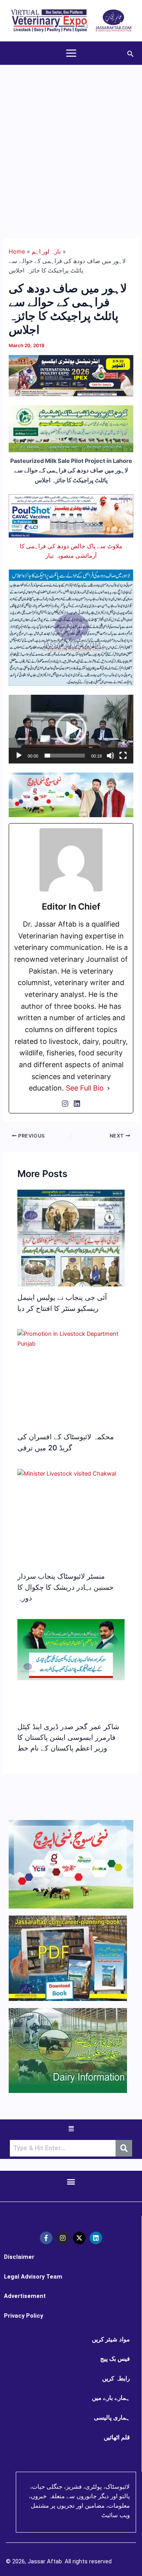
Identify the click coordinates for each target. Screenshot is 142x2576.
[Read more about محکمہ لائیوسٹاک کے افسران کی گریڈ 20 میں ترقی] (71, 1339)
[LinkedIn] (77, 1104)
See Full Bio (85, 1088)
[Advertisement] (71, 140)
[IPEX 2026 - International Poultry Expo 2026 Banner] (71, 375)
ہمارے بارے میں (111, 2398)
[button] (131, 53)
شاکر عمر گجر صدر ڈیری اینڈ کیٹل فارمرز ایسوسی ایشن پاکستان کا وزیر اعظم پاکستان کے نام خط (68, 1737)
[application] (71, 729)
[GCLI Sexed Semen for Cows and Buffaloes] (71, 429)
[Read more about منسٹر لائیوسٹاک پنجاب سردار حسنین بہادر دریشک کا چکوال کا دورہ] (67, 1474)
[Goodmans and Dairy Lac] (71, 794)
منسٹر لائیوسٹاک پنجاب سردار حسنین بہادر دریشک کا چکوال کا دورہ (65, 1587)
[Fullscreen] (123, 756)
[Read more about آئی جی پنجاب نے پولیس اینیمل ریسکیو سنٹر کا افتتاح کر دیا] (71, 1254)
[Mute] (110, 756)
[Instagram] (65, 1104)
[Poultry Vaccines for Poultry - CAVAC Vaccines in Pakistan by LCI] (71, 515)
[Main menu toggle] (71, 53)
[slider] (64, 756)
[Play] (19, 756)
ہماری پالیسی (112, 2418)
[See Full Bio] (108, 1088)
